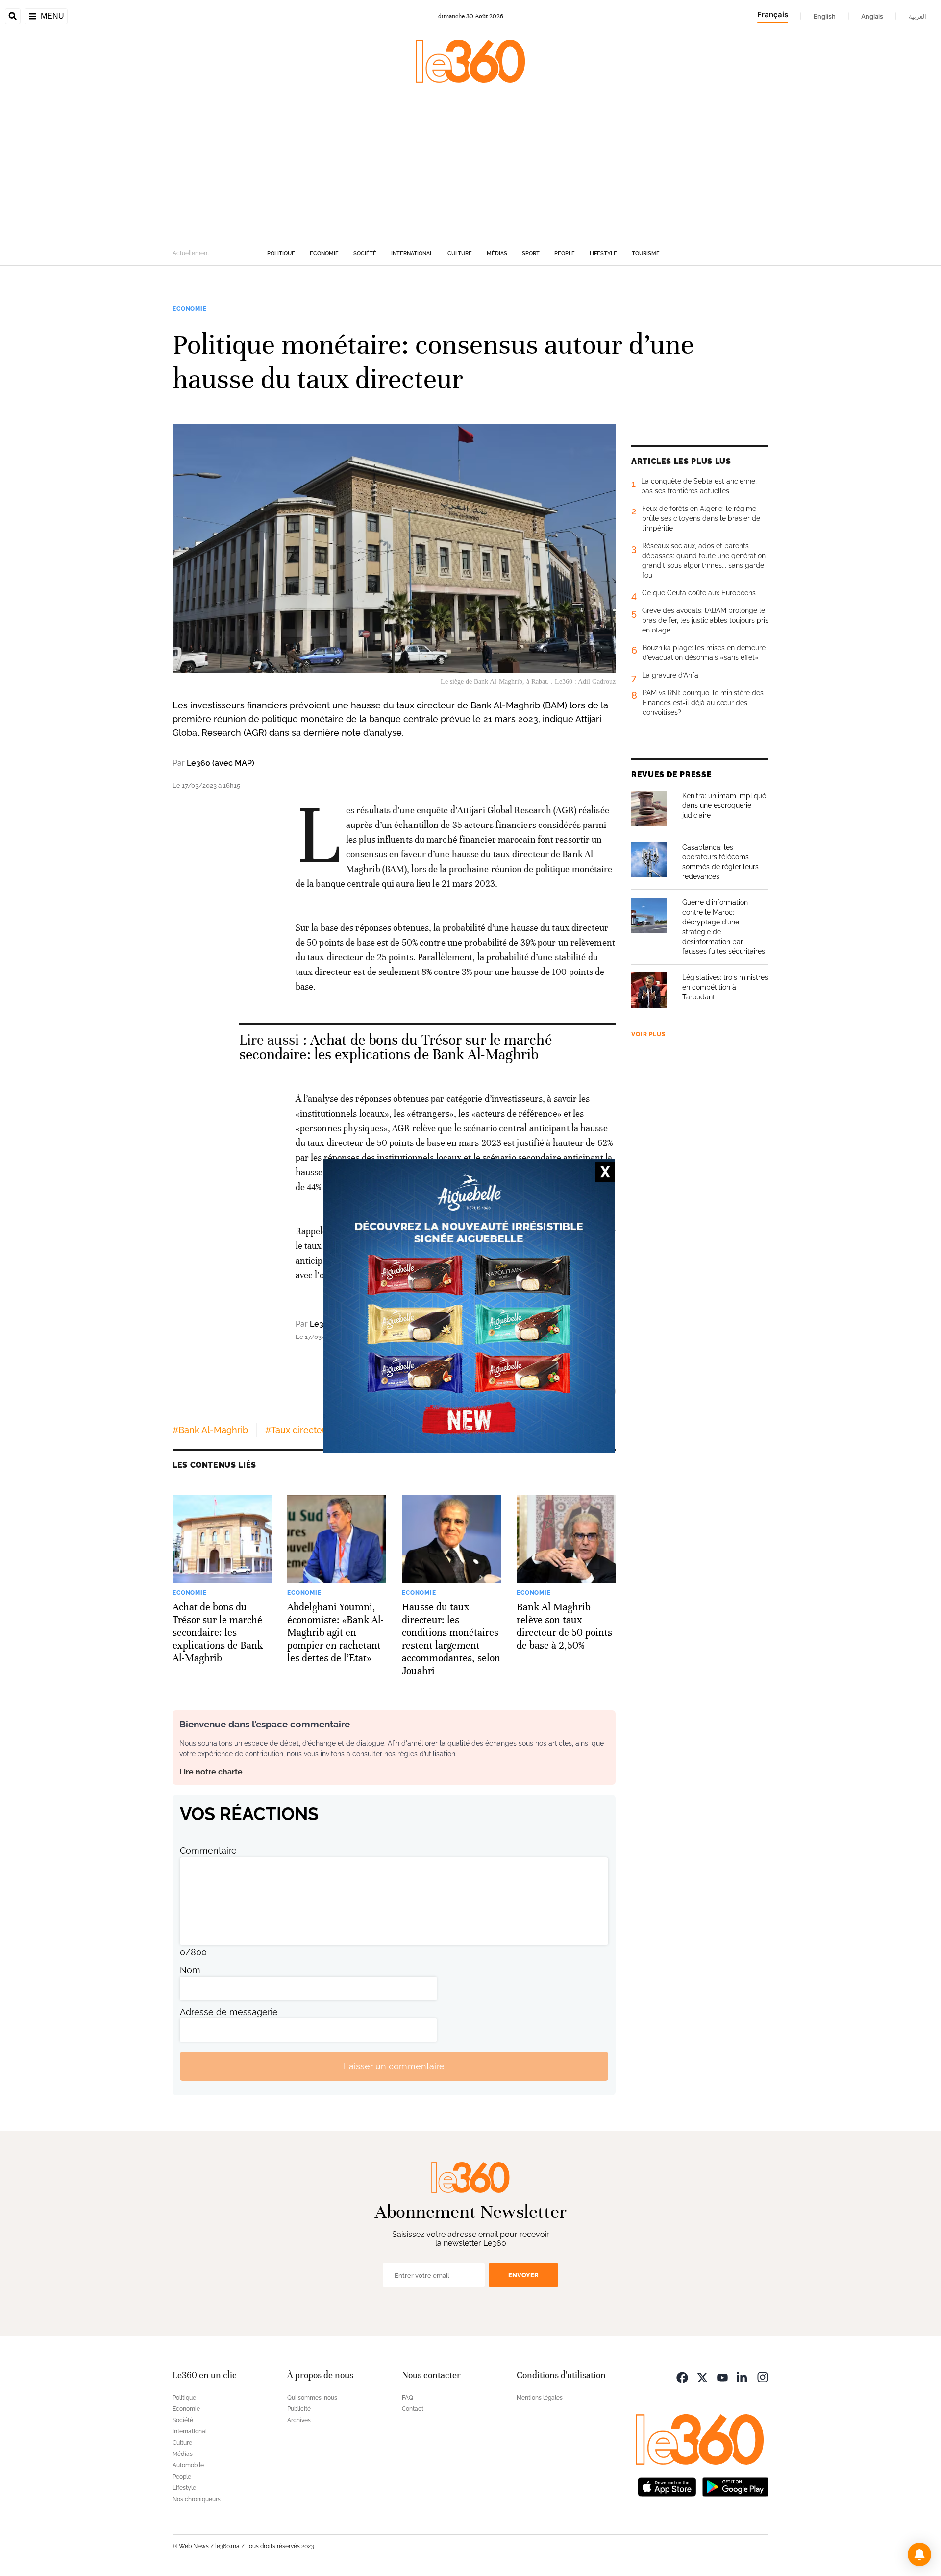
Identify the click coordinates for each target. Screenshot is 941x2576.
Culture (460, 254)
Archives (299, 2420)
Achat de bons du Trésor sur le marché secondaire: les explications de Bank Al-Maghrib (396, 1047)
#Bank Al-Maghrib (210, 1430)
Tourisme (646, 254)
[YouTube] (722, 2376)
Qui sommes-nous (312, 2398)
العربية (917, 16)
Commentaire (208, 1851)
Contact (413, 2409)
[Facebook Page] (682, 2376)
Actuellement (191, 253)
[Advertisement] (470, 168)
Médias (497, 254)
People (565, 254)
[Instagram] (763, 2376)
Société (365, 254)
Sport (531, 254)
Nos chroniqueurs (197, 2499)
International (412, 254)
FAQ (408, 2398)
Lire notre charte (211, 1772)
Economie (324, 254)
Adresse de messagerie (229, 2012)
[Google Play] (735, 2486)
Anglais (872, 16)
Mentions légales (540, 2398)
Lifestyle (603, 254)
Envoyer (523, 2275)
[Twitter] (702, 2376)
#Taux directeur (298, 1430)
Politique (281, 254)
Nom (190, 1970)
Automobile (188, 2465)
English (825, 16)
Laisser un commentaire (394, 2066)
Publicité (299, 2409)
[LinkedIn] (743, 2376)
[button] (919, 2554)
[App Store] (667, 2486)
